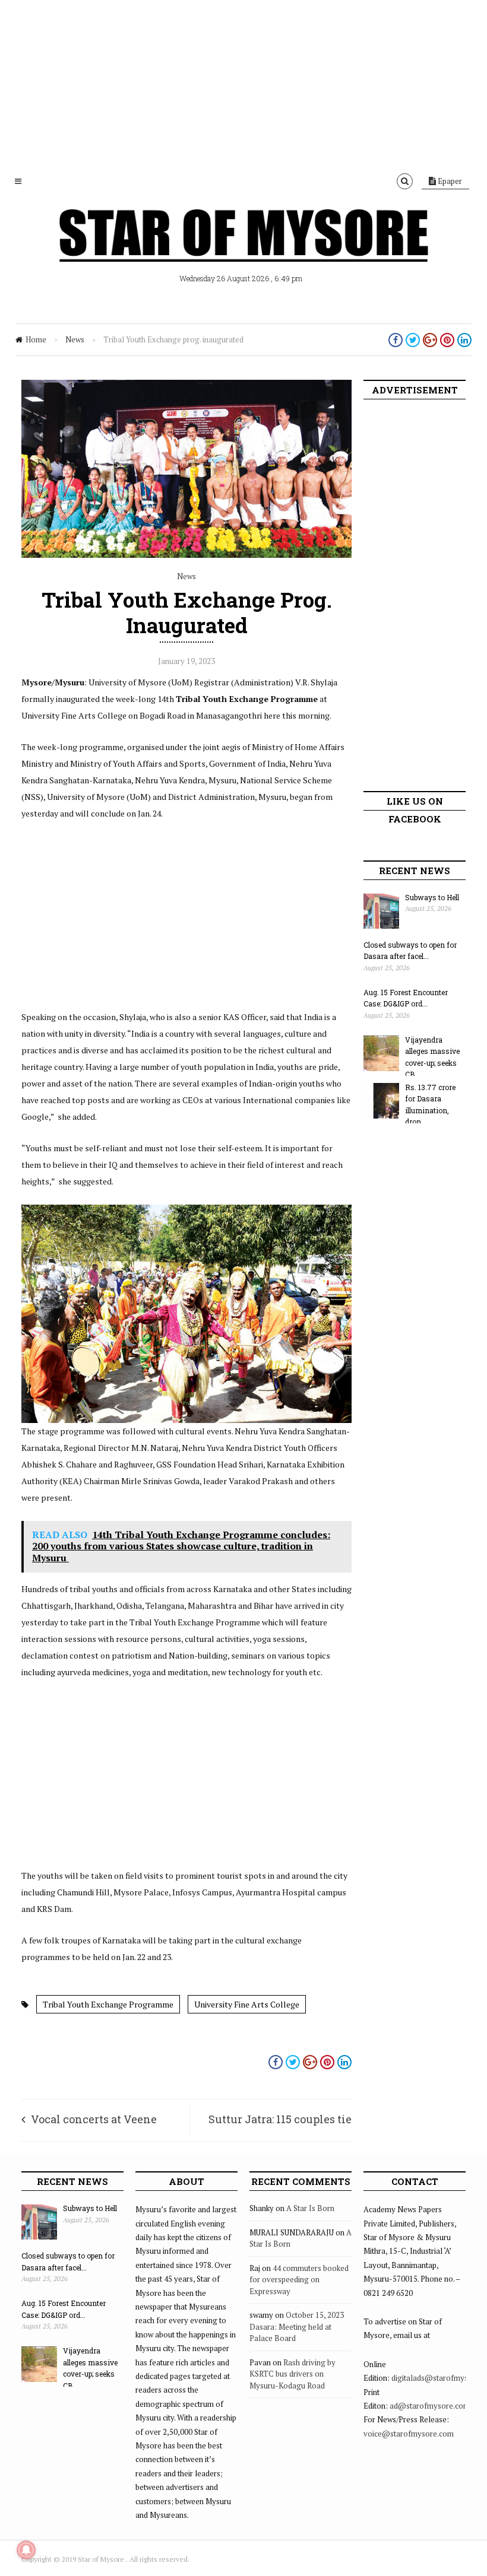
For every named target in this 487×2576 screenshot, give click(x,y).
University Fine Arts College (247, 2004)
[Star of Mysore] (243, 249)
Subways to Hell (432, 897)
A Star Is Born (310, 2208)
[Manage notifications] (26, 2550)
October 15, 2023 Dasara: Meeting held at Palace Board (297, 2326)
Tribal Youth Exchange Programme (108, 2004)
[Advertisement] (243, 83)
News (75, 339)
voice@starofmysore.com (409, 2434)
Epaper (449, 181)
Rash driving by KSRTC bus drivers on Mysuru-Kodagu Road (292, 2374)
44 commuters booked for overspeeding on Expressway (299, 2280)
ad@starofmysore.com (430, 2406)
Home (36, 339)
